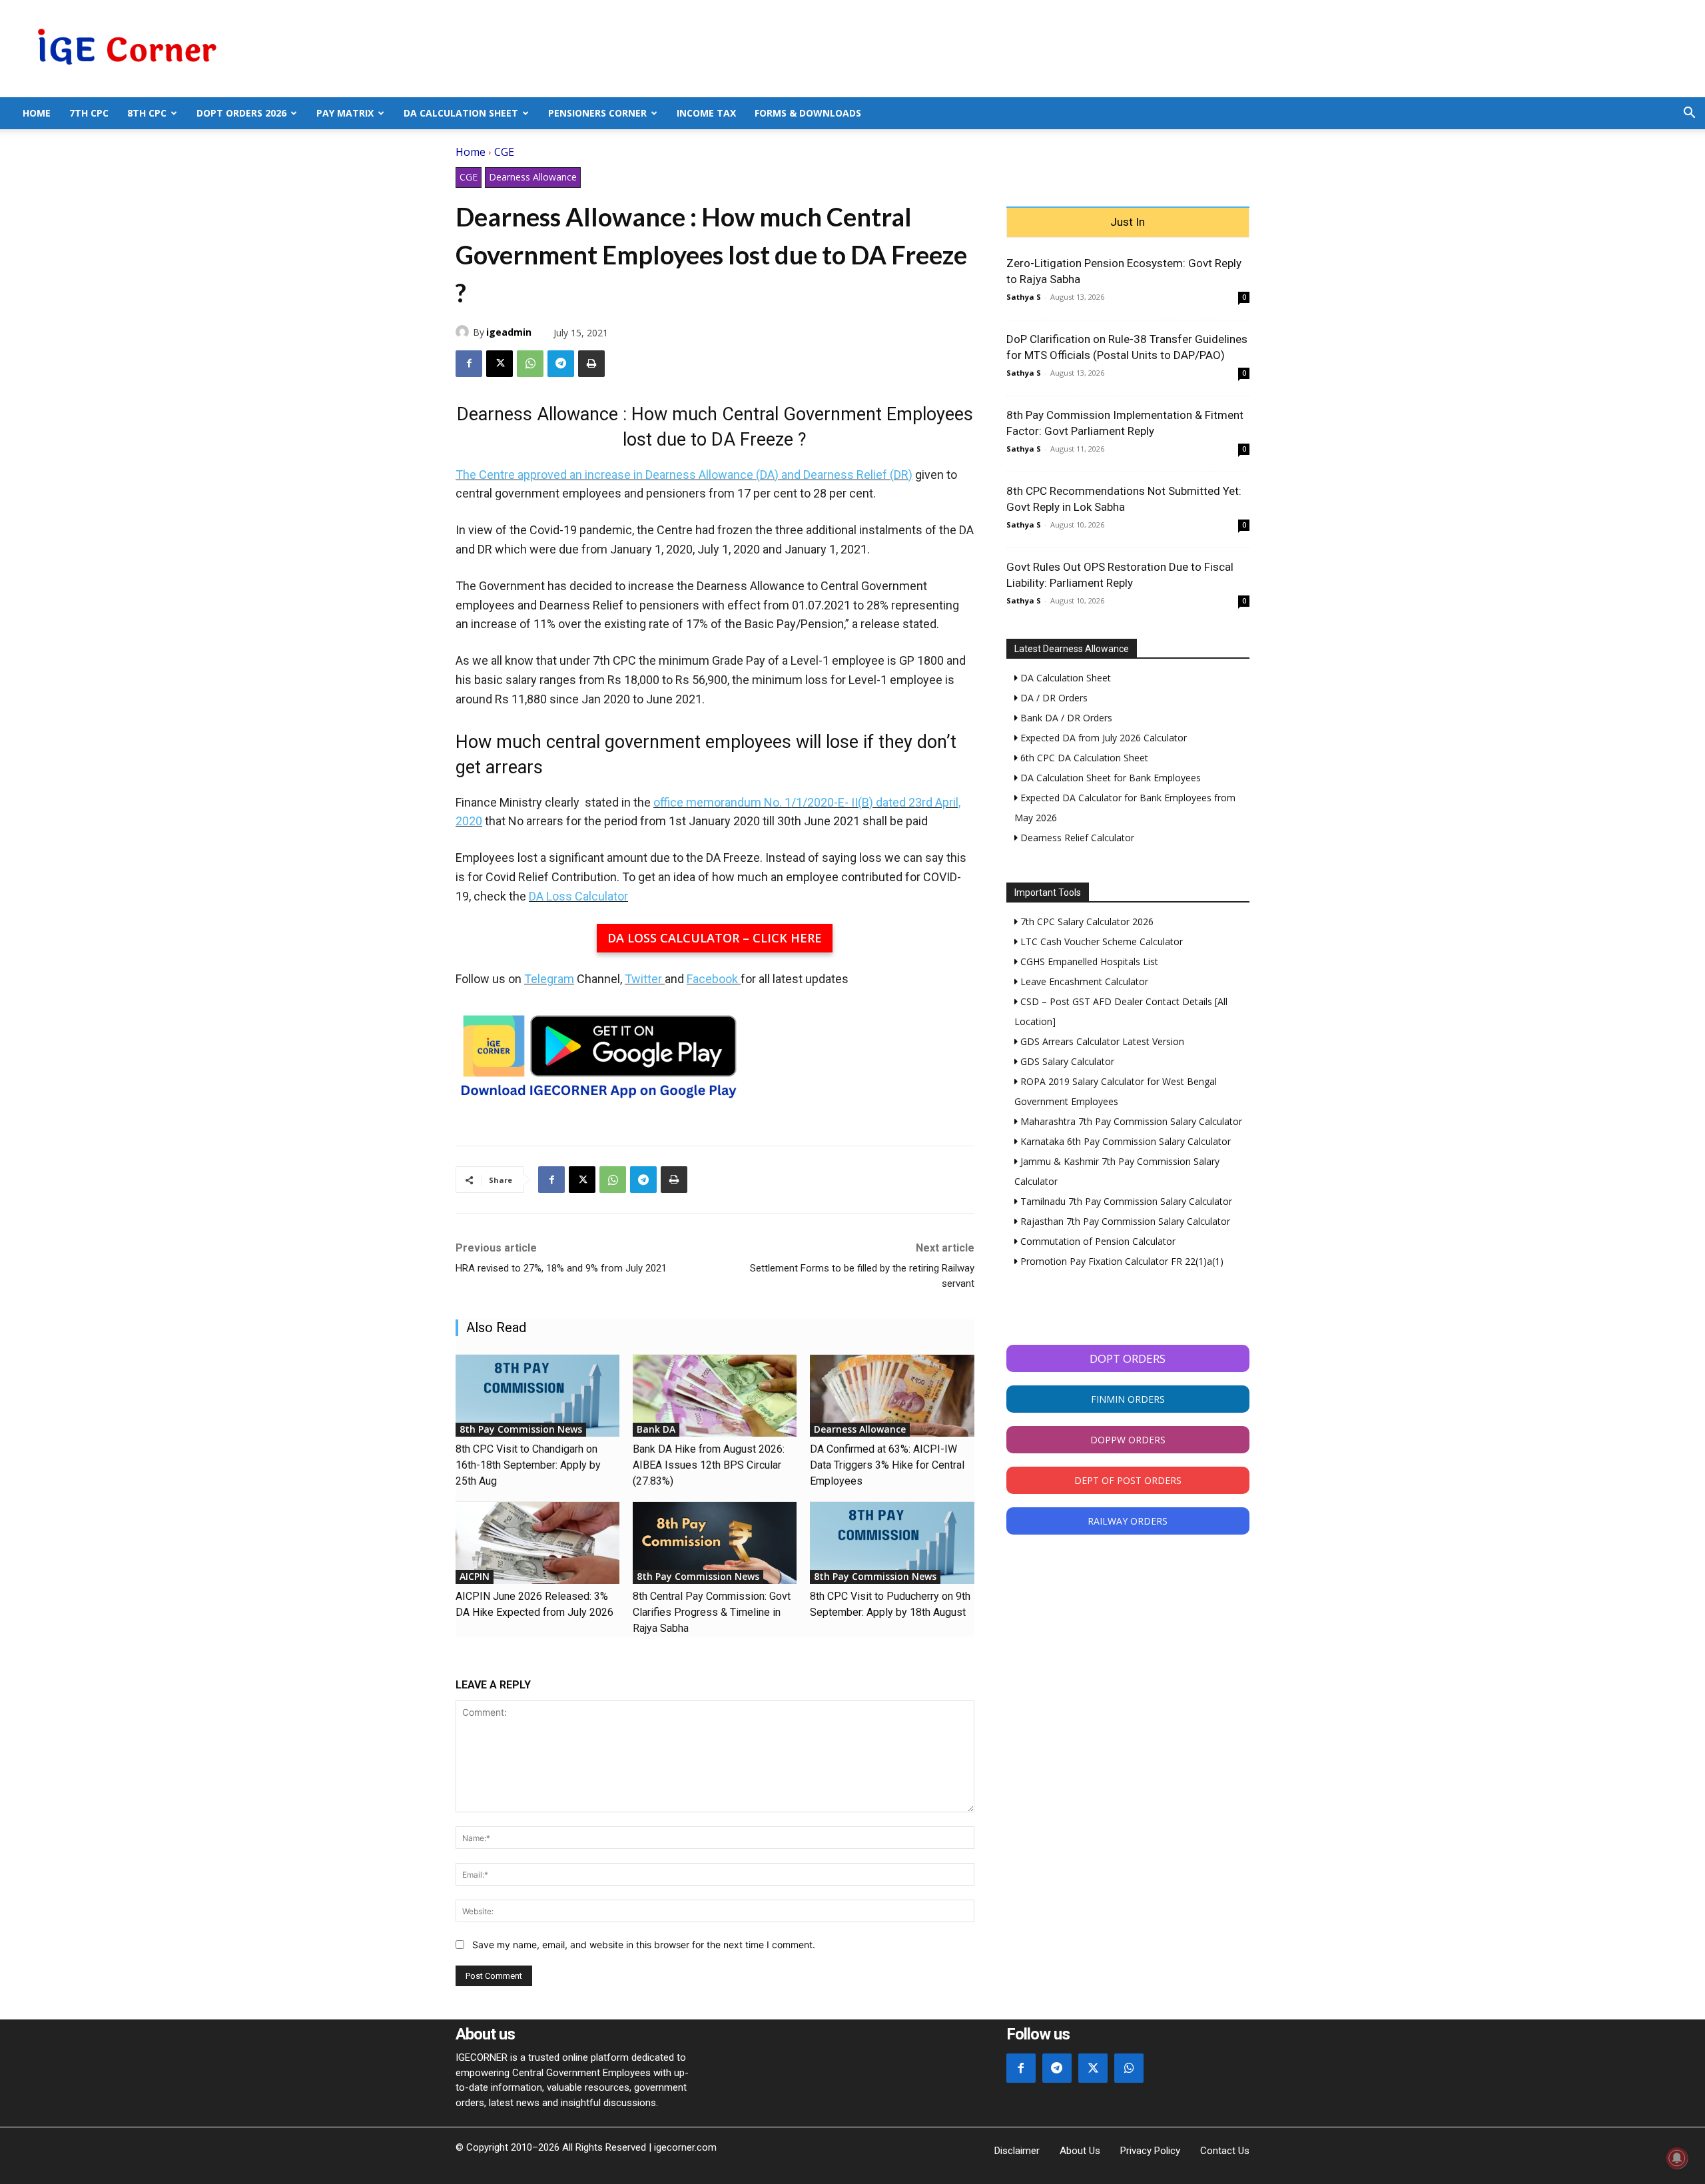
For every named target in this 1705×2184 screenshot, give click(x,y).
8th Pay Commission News (521, 1429)
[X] (500, 364)
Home (37, 113)
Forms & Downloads (808, 113)
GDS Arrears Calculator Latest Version (1101, 1041)
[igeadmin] (464, 332)
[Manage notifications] (1677, 2158)
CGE (504, 152)
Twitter (643, 979)
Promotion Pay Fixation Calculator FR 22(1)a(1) (1121, 1261)
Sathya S (1024, 297)
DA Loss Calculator (578, 896)
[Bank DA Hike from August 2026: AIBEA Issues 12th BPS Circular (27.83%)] (715, 1396)
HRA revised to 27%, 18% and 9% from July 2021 (561, 1268)
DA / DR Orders (1053, 698)
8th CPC (147, 113)
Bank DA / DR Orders (1065, 718)
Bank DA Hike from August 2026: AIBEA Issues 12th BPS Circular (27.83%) (709, 1465)
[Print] (591, 364)
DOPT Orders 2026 (241, 113)
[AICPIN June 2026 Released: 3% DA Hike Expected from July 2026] (537, 1543)
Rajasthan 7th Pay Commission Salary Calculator (1124, 1221)
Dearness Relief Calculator (1076, 838)
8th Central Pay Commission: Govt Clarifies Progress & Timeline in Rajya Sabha (712, 1612)
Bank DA (656, 1429)
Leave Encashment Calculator (1083, 981)
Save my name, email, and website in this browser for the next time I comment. (644, 1945)
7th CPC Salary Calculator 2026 (1086, 921)
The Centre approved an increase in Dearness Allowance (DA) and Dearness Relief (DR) (684, 475)
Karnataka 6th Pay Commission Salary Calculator (1124, 1141)
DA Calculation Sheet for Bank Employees (1109, 778)
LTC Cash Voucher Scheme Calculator (1100, 941)
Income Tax (706, 113)
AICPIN (475, 1576)
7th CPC (89, 113)
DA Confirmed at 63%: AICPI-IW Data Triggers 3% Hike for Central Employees (887, 1465)
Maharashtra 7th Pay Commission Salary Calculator (1130, 1121)
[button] (1689, 114)
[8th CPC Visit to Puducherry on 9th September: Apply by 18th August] (892, 1543)
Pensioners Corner (597, 113)
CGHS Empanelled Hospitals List (1088, 961)
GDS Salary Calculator (1066, 1061)
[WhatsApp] (530, 364)
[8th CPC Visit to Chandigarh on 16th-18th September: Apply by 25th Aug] (537, 1396)
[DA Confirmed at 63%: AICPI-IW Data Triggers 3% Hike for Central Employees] (892, 1396)
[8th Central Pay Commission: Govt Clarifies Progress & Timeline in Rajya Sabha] (715, 1543)
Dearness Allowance (533, 177)
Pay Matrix (345, 113)
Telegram (549, 979)
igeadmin (509, 332)
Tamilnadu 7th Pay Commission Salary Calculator (1125, 1201)
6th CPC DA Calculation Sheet (1083, 758)
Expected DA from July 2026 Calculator (1102, 738)
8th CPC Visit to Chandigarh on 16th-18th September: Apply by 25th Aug (528, 1465)
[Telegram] (561, 364)
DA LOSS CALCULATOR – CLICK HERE (715, 938)
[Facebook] (469, 364)
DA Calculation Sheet (461, 113)
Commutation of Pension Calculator (1097, 1241)
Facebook (712, 979)
